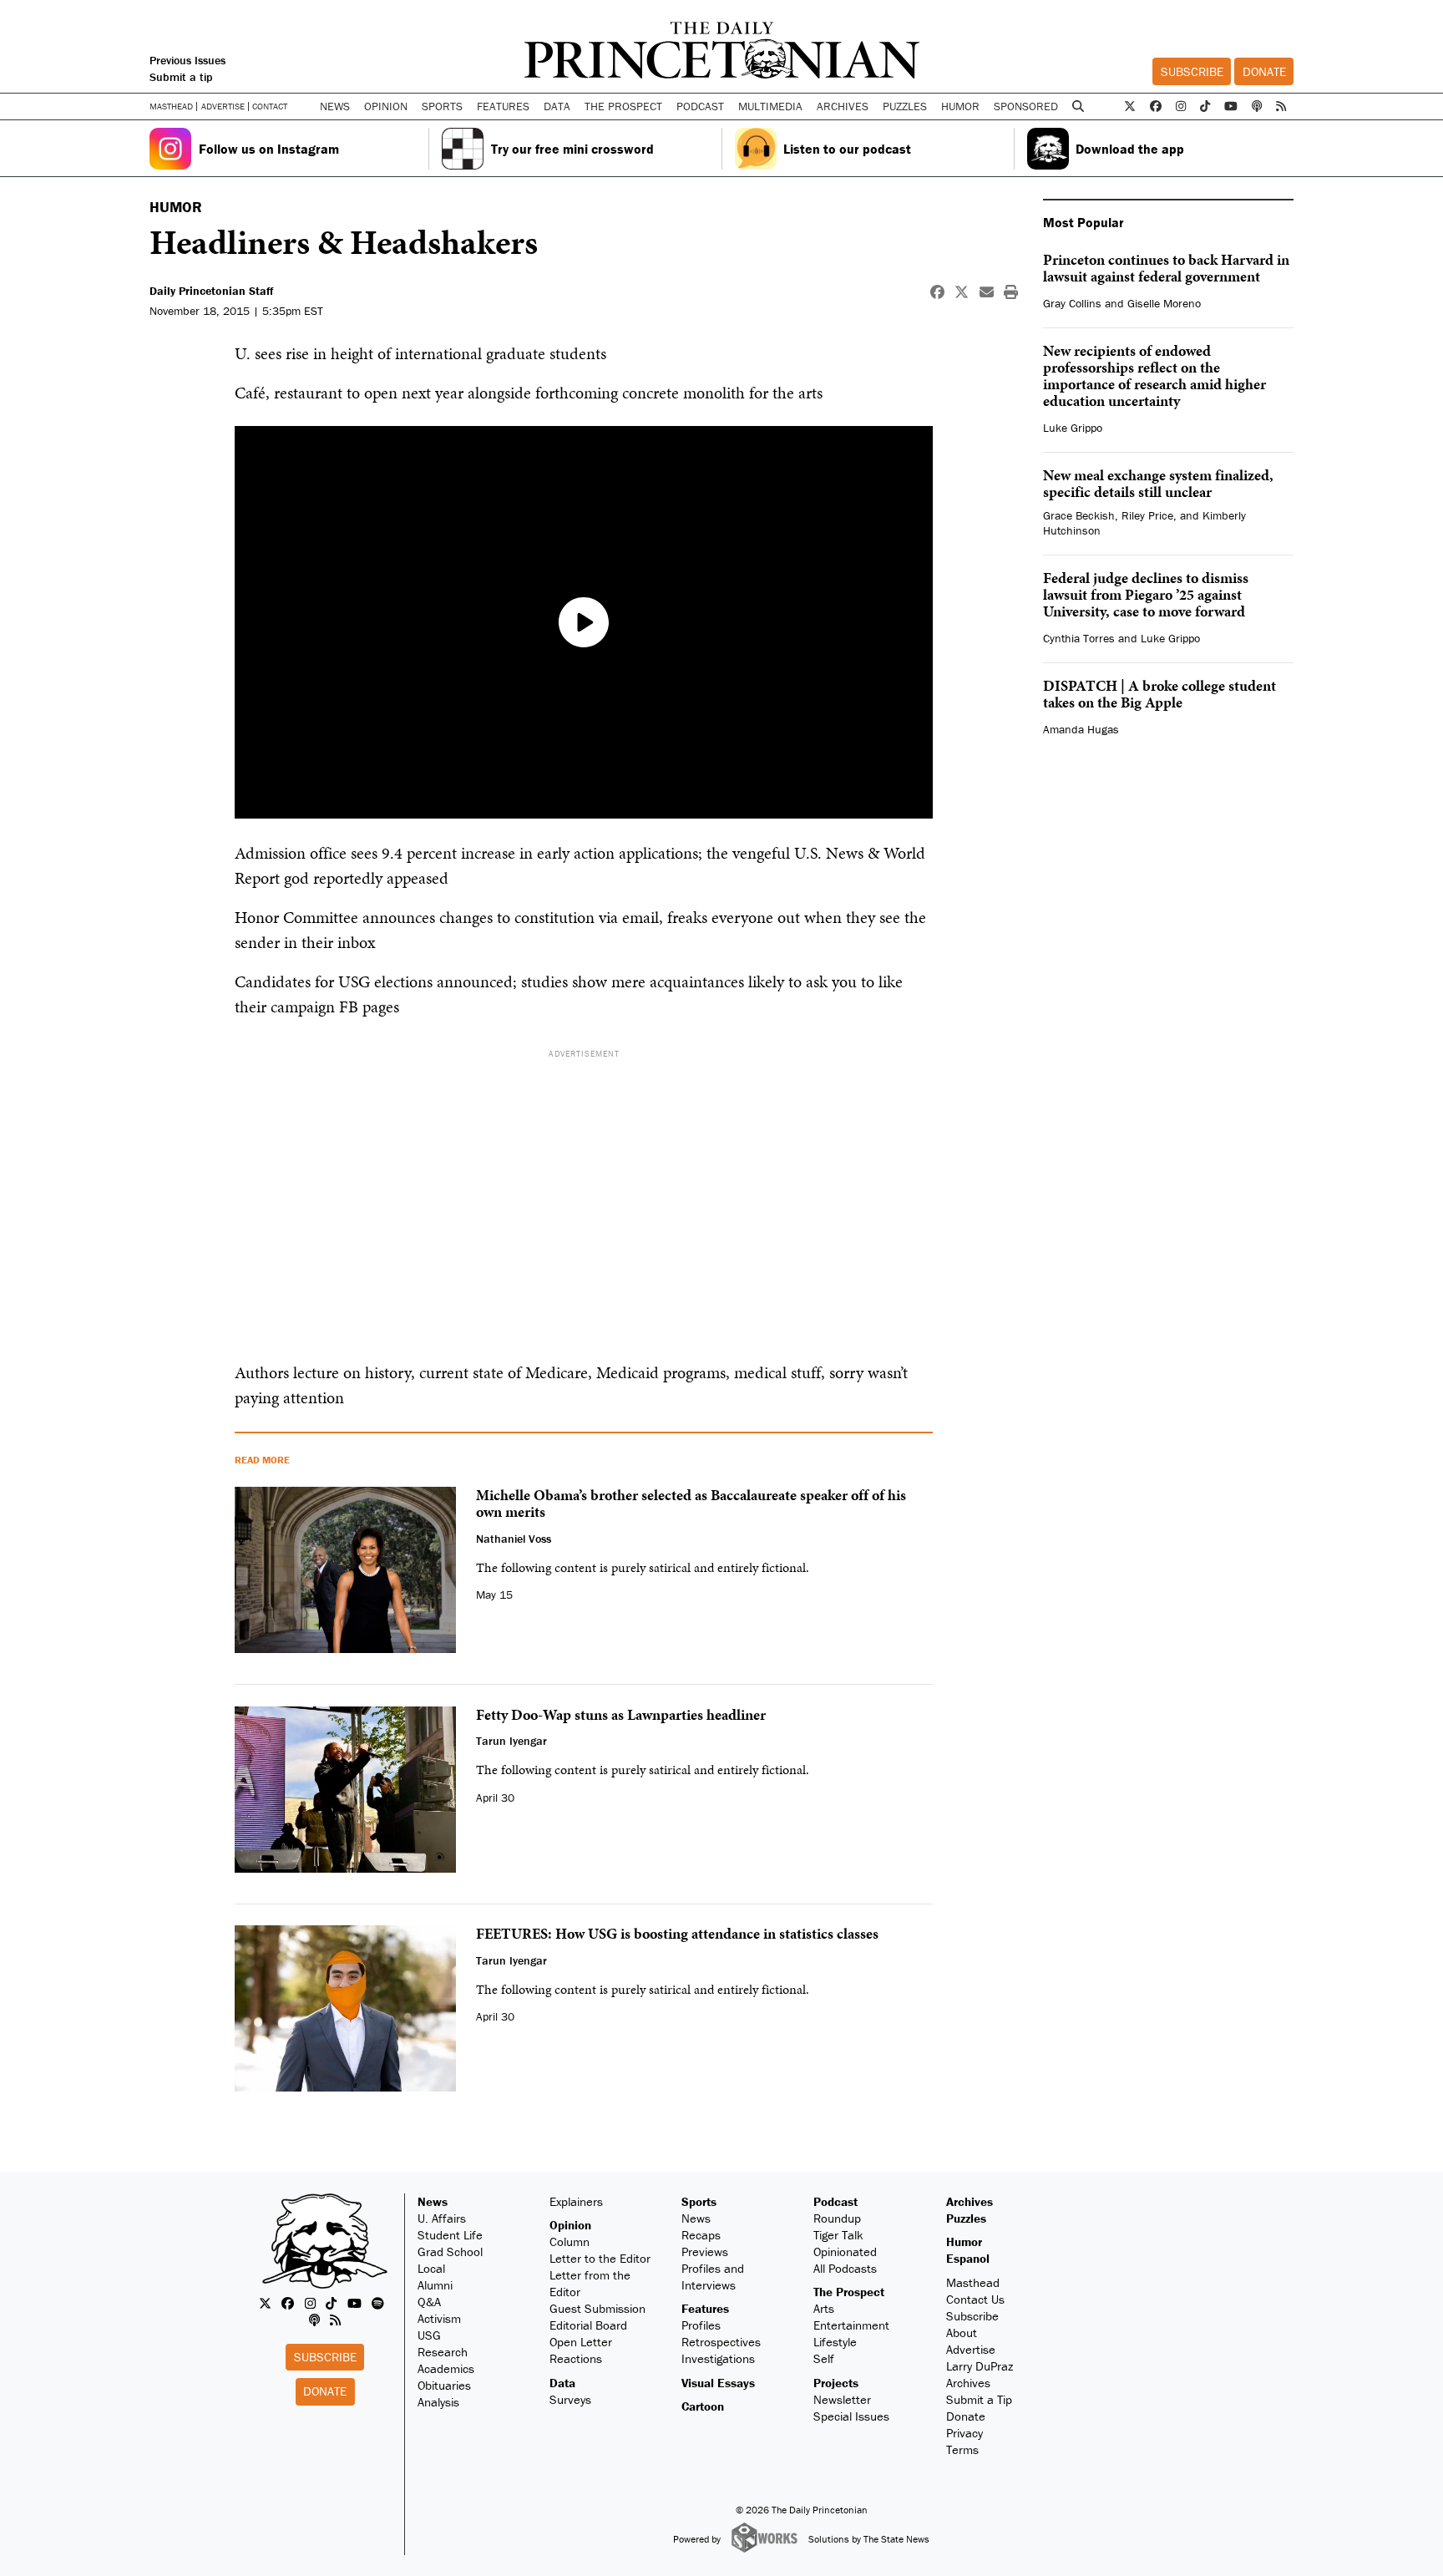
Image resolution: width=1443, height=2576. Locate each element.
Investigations (718, 2358)
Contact (270, 106)
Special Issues (851, 2416)
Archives (843, 106)
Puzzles (905, 106)
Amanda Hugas (1081, 729)
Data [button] (557, 106)
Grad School (450, 2251)
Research (443, 2352)
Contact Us (975, 2299)
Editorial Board (588, 2325)
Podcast (835, 2201)
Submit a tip (181, 77)
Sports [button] (442, 106)
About (962, 2333)
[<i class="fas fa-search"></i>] (1078, 106)
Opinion (570, 2225)
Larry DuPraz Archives (980, 2374)
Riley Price (1147, 515)
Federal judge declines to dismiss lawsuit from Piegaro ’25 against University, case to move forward (1146, 594)
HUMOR (176, 207)
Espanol (968, 2258)
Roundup (837, 2218)
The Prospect (849, 2292)
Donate (1264, 71)
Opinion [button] (386, 106)
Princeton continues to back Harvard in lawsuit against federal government (1166, 268)
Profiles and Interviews (713, 2277)
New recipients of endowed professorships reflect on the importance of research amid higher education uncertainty (1154, 375)
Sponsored (1026, 106)
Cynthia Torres (1079, 638)
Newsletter (842, 2399)
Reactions (576, 2358)
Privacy (965, 2433)
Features (705, 2308)
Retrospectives (721, 2342)
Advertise (223, 106)
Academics (446, 2368)
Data (562, 2383)
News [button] (335, 106)
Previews (705, 2251)
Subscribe (1192, 71)
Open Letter (581, 2342)
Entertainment (851, 2325)
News (433, 2201)
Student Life (450, 2235)
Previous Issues (187, 60)
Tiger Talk (838, 2235)
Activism (439, 2318)
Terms (962, 2449)
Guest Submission (597, 2308)
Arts (824, 2308)
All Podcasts (845, 2268)
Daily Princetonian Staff (211, 291)
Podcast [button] (700, 106)
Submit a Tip (979, 2399)
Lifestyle (835, 2342)
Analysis (438, 2402)
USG (429, 2335)
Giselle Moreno (1164, 303)
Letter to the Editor (600, 2258)
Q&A (429, 2302)
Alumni (435, 2285)
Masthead (171, 106)
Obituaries (444, 2385)
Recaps (701, 2235)
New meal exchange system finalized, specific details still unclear (1158, 483)
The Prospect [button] (623, 106)
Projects (836, 2383)
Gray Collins (1072, 303)
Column (570, 2241)
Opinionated (845, 2251)
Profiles (701, 2325)
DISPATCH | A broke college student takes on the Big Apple (1159, 694)
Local (431, 2268)
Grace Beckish (1079, 515)
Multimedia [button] (770, 106)
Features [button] (503, 106)
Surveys (570, 2399)
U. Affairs (442, 2218)
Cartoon (703, 2406)
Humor (960, 106)
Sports (699, 2201)
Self (824, 2358)
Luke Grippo (1073, 428)
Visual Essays (718, 2383)
